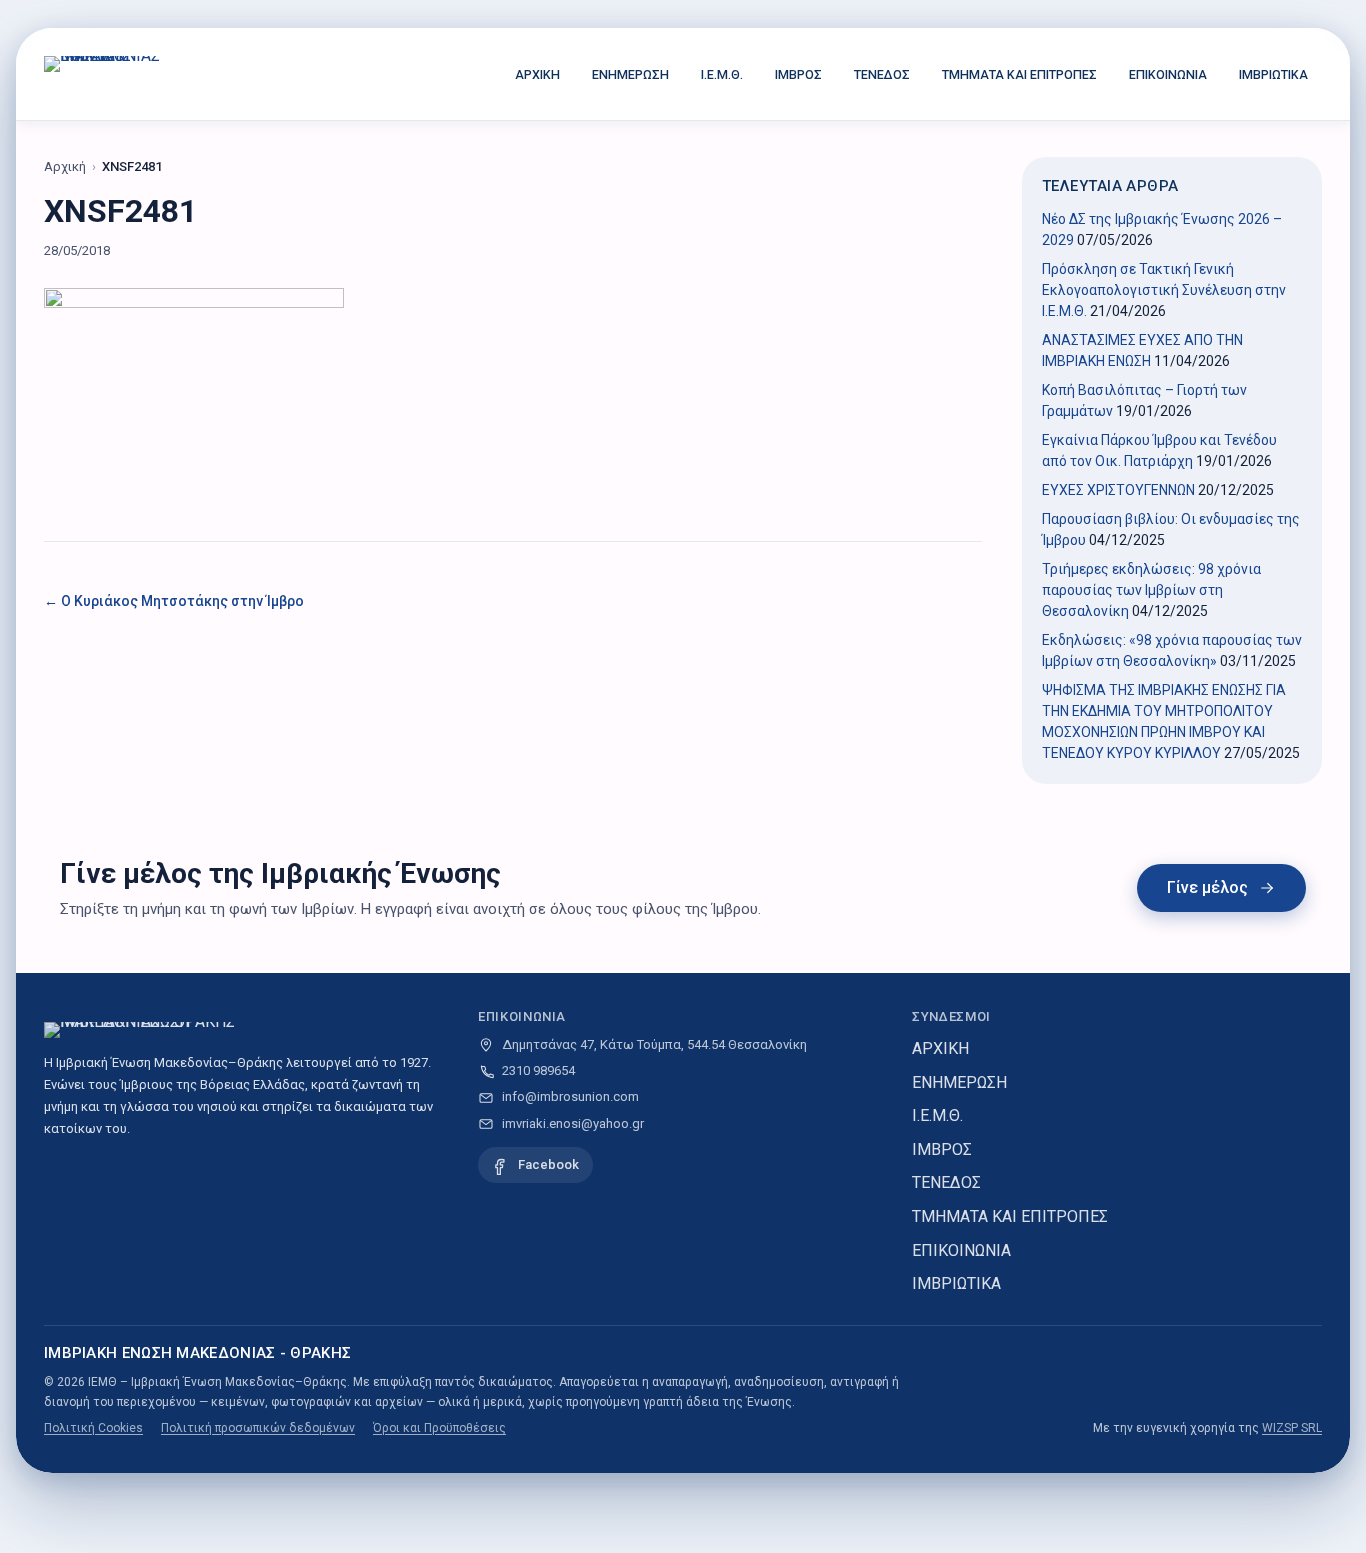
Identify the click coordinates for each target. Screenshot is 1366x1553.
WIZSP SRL (1292, 1428)
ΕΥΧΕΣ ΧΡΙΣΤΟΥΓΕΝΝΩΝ (1118, 490)
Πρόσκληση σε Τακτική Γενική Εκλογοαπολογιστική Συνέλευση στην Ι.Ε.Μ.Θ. (1164, 290)
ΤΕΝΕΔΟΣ (882, 74)
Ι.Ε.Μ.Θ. (722, 74)
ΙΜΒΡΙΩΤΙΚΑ (1273, 74)
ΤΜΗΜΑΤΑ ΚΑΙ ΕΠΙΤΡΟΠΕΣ (1019, 74)
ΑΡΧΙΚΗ (537, 74)
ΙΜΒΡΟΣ (798, 74)
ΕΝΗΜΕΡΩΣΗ (630, 74)
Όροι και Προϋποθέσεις (439, 1428)
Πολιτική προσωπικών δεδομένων (258, 1428)
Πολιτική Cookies (93, 1428)
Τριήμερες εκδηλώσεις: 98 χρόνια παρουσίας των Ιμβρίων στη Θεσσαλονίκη (1151, 590)
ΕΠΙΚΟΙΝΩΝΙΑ (1168, 74)
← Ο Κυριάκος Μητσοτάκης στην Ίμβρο (174, 601)
